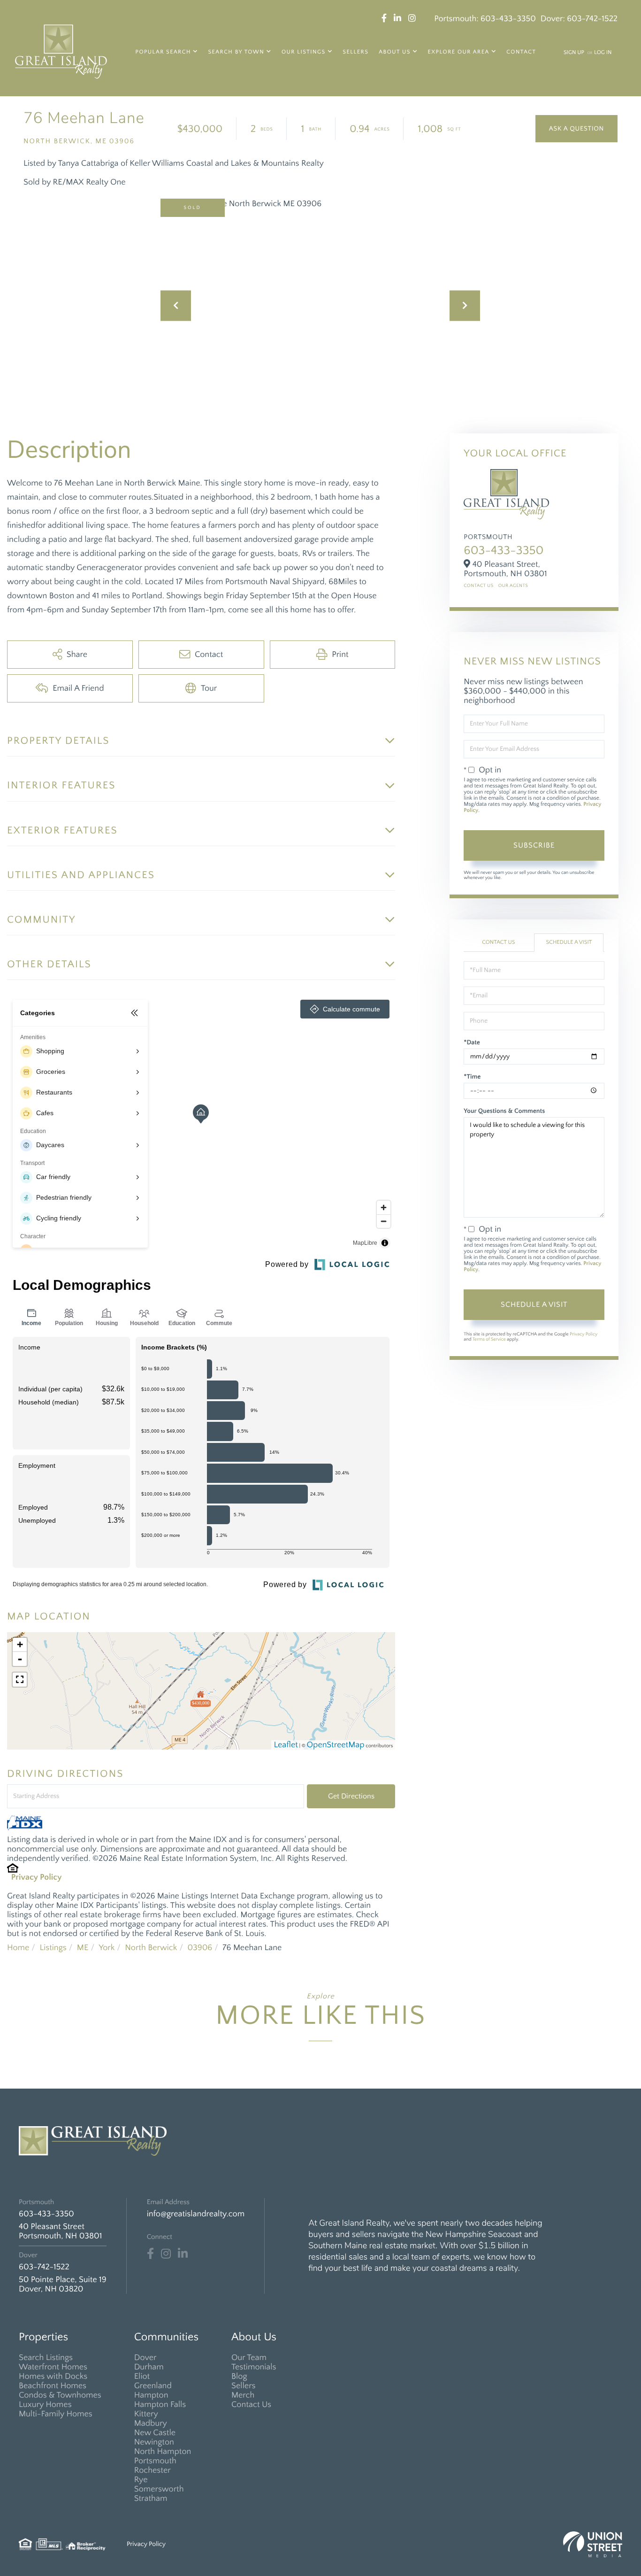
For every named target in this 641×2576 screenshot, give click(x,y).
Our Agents (513, 586)
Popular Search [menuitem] (163, 52)
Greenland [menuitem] (153, 2386)
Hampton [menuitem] (151, 2395)
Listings (53, 1948)
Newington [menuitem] (154, 2442)
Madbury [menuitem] (151, 2423)
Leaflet (286, 1745)
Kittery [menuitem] (146, 2414)
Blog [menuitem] (239, 2376)
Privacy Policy (37, 1877)
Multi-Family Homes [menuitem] (56, 2414)
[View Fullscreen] (20, 1680)
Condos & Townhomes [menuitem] (60, 2395)
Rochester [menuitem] (153, 2470)
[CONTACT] (576, 129)
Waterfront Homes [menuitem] (53, 2367)
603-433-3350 (508, 19)
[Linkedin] (183, 2254)
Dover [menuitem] (145, 2358)
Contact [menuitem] (521, 52)
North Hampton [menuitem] (163, 2452)
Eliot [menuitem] (142, 2376)
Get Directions (351, 1796)
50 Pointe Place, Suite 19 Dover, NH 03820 (63, 2284)
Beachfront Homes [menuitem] (53, 2386)
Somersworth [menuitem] (159, 2489)
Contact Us (478, 586)
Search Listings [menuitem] (46, 2358)
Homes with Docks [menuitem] (53, 2376)
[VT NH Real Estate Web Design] (593, 2544)
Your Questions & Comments (504, 1111)
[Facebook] (150, 2254)
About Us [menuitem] (395, 52)
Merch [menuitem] (243, 2395)
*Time (472, 1077)
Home (18, 1948)
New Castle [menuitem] (155, 2433)
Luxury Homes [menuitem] (45, 2405)
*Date (472, 1042)
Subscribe (534, 845)
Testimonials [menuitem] (254, 2367)
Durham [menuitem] (149, 2367)
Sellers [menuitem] (355, 52)
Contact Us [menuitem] (251, 2405)
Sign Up (574, 53)
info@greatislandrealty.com (196, 2214)
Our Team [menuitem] (249, 2358)
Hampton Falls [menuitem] (160, 2405)
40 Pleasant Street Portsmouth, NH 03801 (60, 2231)
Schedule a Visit (569, 943)
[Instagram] (166, 2254)
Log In (603, 53)
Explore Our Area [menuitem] (459, 52)
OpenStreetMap (336, 1745)
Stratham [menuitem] (151, 2499)
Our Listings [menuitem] (304, 52)
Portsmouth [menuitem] (155, 2461)
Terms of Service (489, 1339)
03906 (200, 1948)
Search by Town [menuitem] (236, 52)
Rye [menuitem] (141, 2480)
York (107, 1948)
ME (83, 1948)
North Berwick (151, 1948)
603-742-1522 (592, 19)
